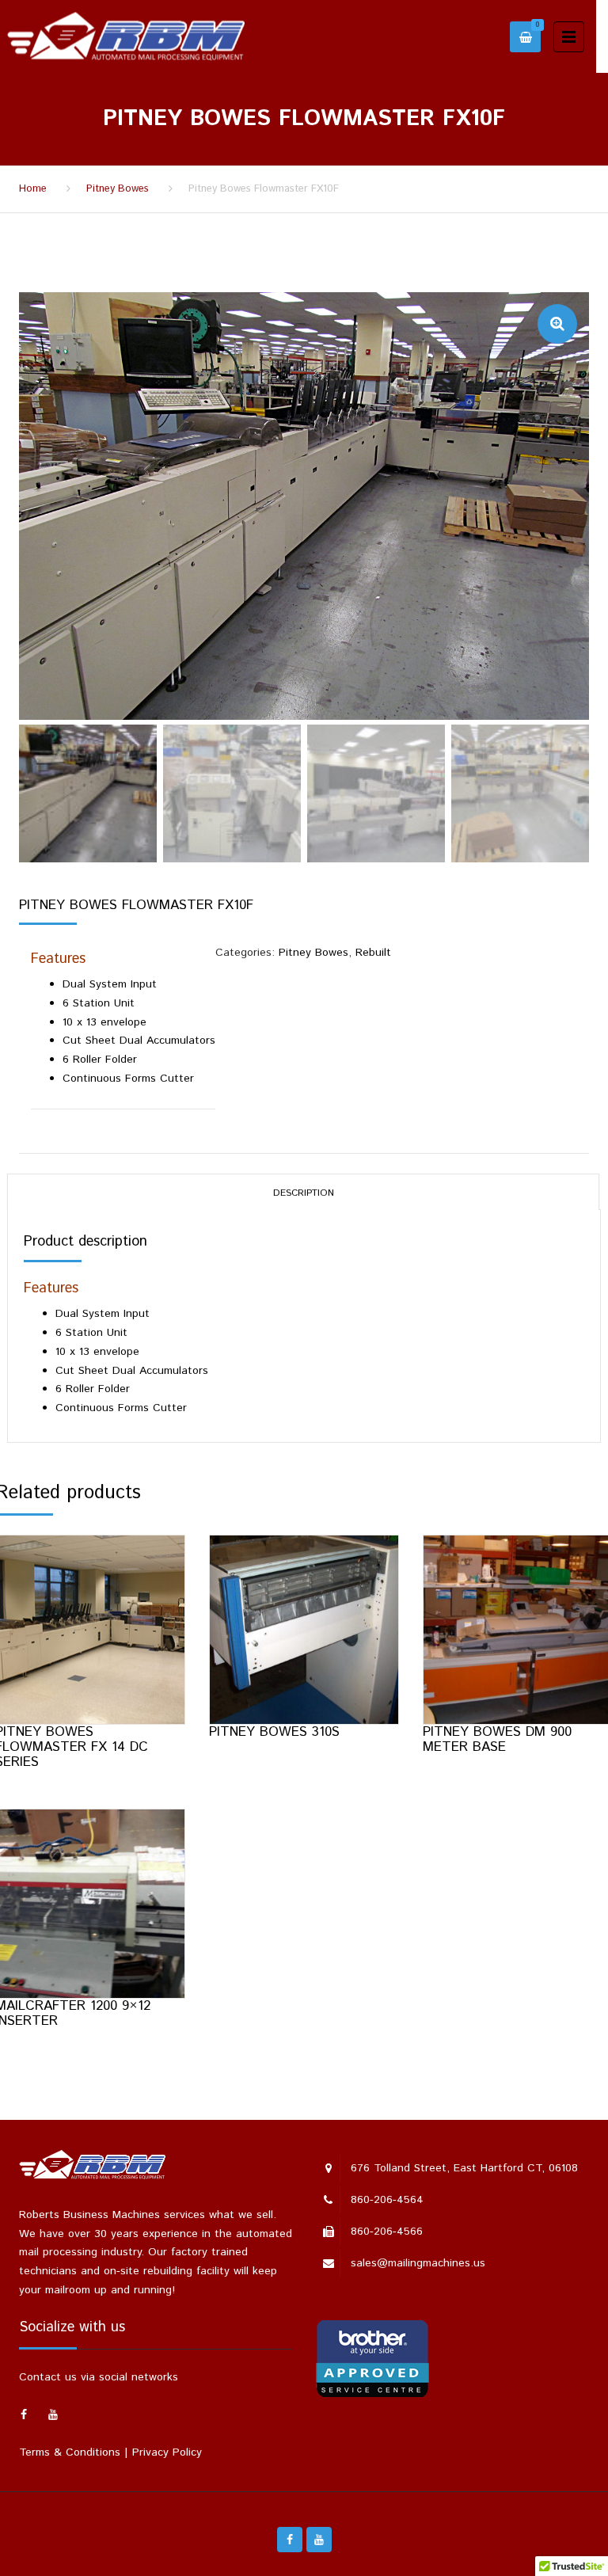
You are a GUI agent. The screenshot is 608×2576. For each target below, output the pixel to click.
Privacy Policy (167, 2452)
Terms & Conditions (70, 2452)
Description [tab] (304, 1193)
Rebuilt (373, 953)
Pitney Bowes (118, 189)
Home (33, 189)
